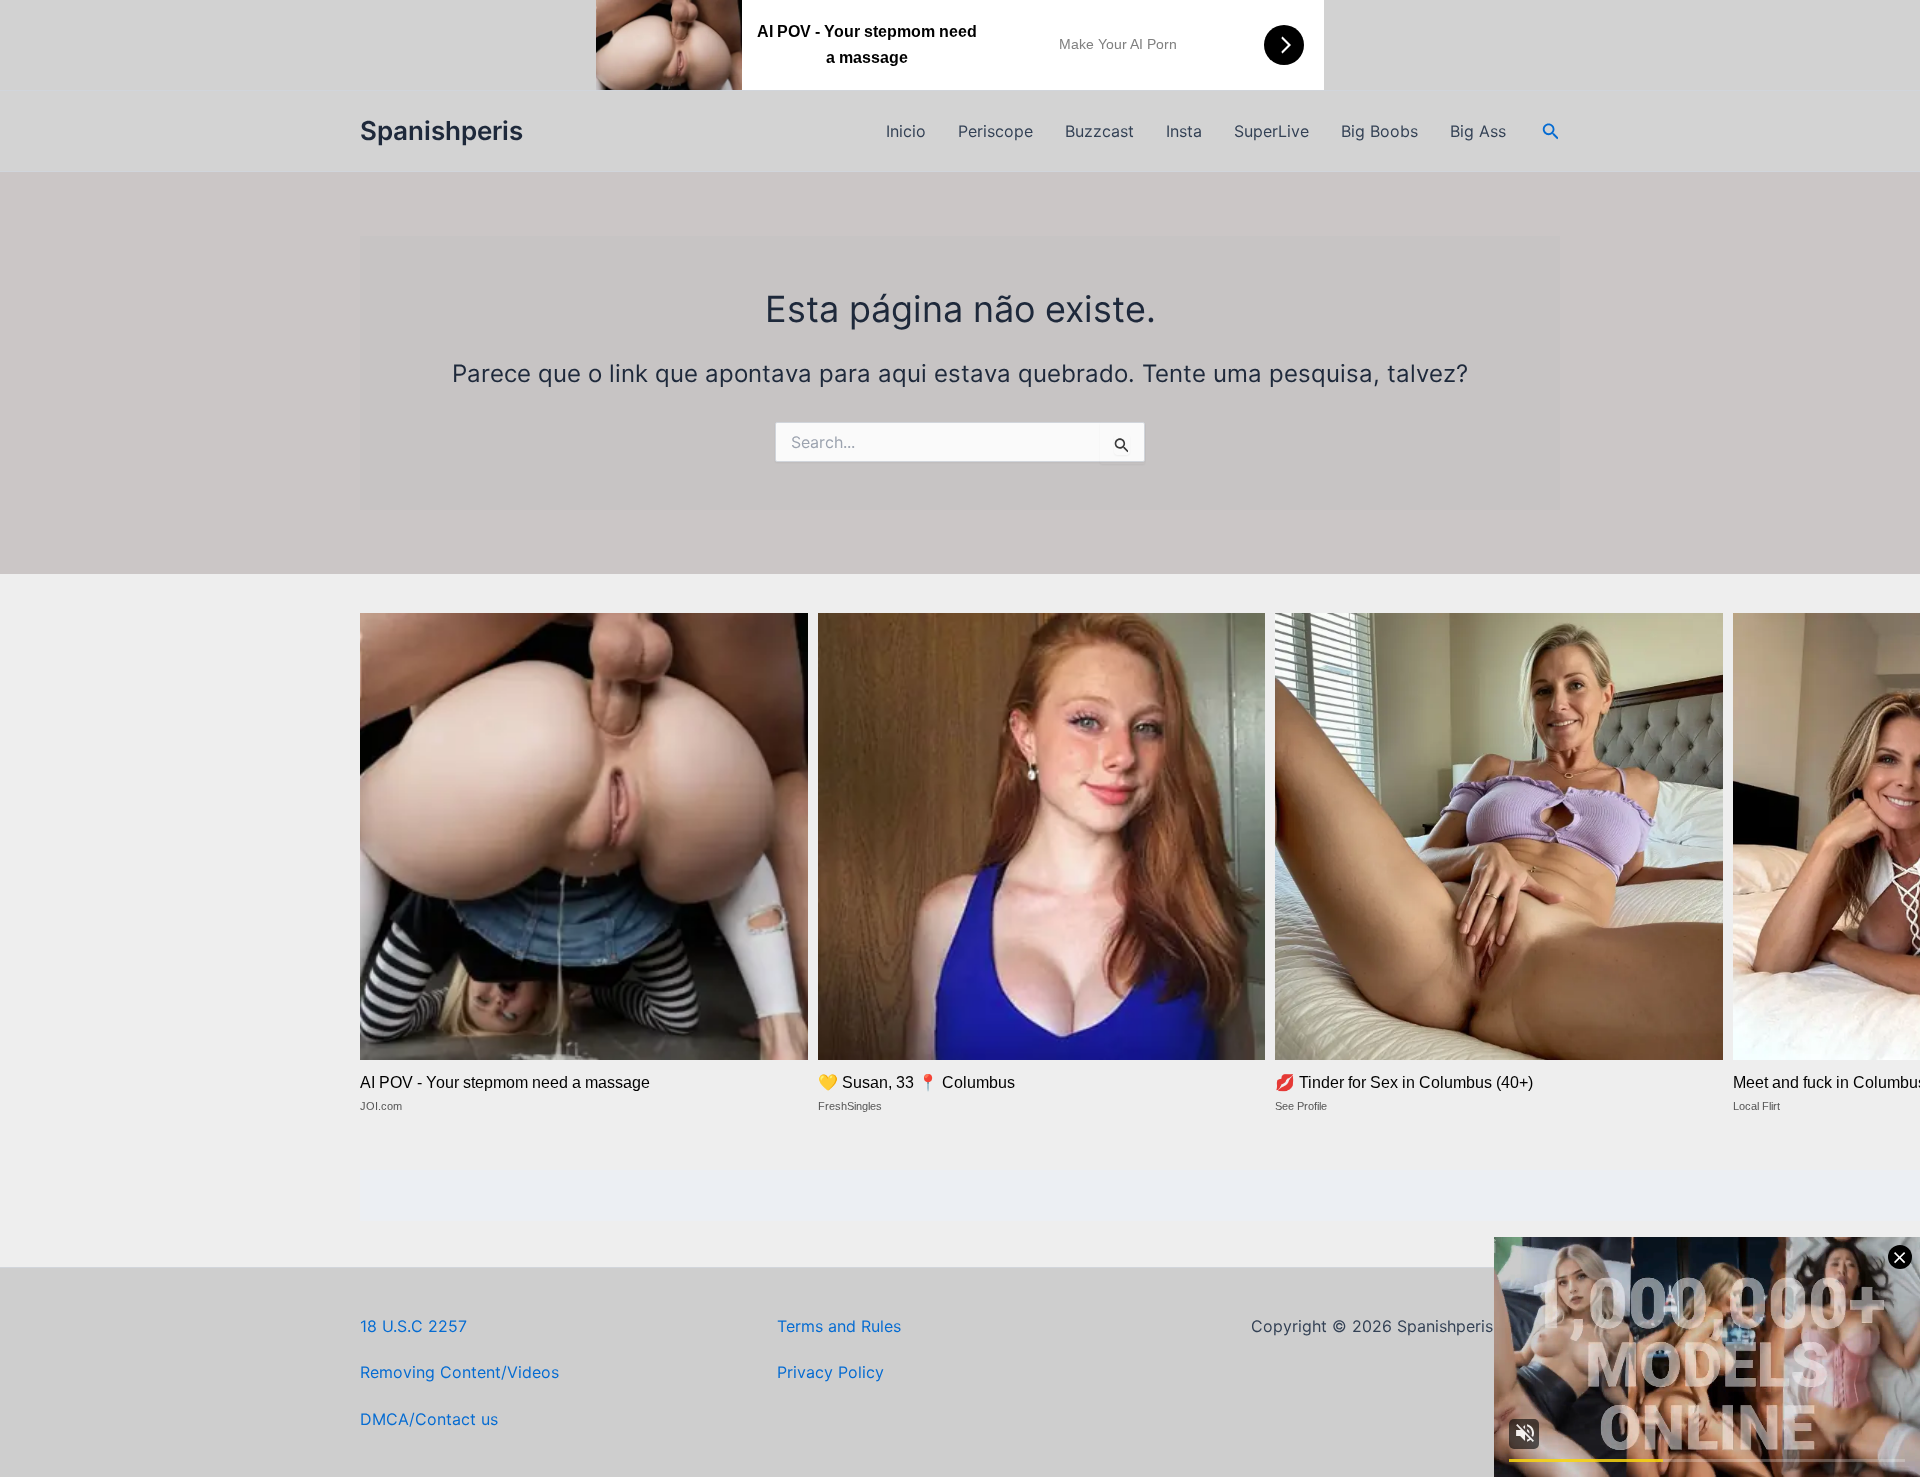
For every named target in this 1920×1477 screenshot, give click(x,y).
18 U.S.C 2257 (413, 1326)
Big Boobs (1379, 131)
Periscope (995, 131)
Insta (1184, 131)
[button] (1551, 131)
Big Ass (1478, 131)
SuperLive (1271, 131)
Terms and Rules (839, 1326)
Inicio (906, 131)
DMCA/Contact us (429, 1419)
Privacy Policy (830, 1372)
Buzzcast (1099, 131)
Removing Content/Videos (459, 1372)
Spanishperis (441, 130)
